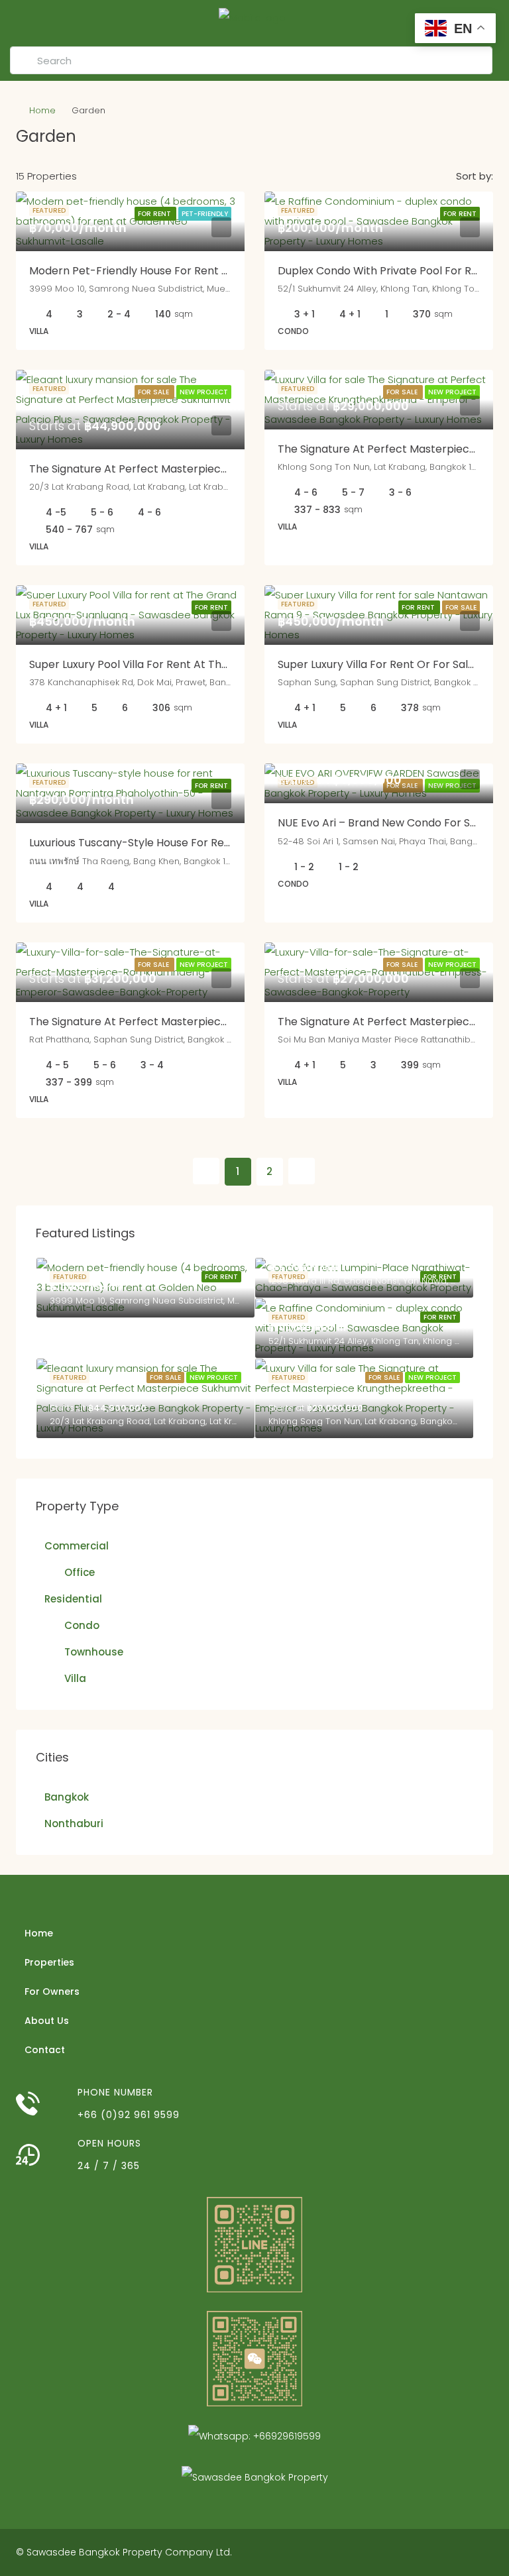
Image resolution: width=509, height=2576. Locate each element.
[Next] (302, 1171)
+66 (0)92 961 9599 (129, 2115)
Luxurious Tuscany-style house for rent (132, 843)
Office (80, 1572)
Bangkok (67, 1797)
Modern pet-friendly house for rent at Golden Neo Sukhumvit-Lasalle (212, 271)
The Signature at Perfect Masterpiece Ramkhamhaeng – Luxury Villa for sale (229, 1022)
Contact (45, 2050)
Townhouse (94, 1652)
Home (42, 110)
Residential (73, 1599)
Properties (49, 1962)
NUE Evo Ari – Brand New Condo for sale (382, 823)
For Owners (52, 1991)
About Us (47, 2021)
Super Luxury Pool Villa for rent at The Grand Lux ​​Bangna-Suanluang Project (227, 664)
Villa (75, 1678)
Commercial (77, 1546)
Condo (82, 1625)
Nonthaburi (74, 1823)
